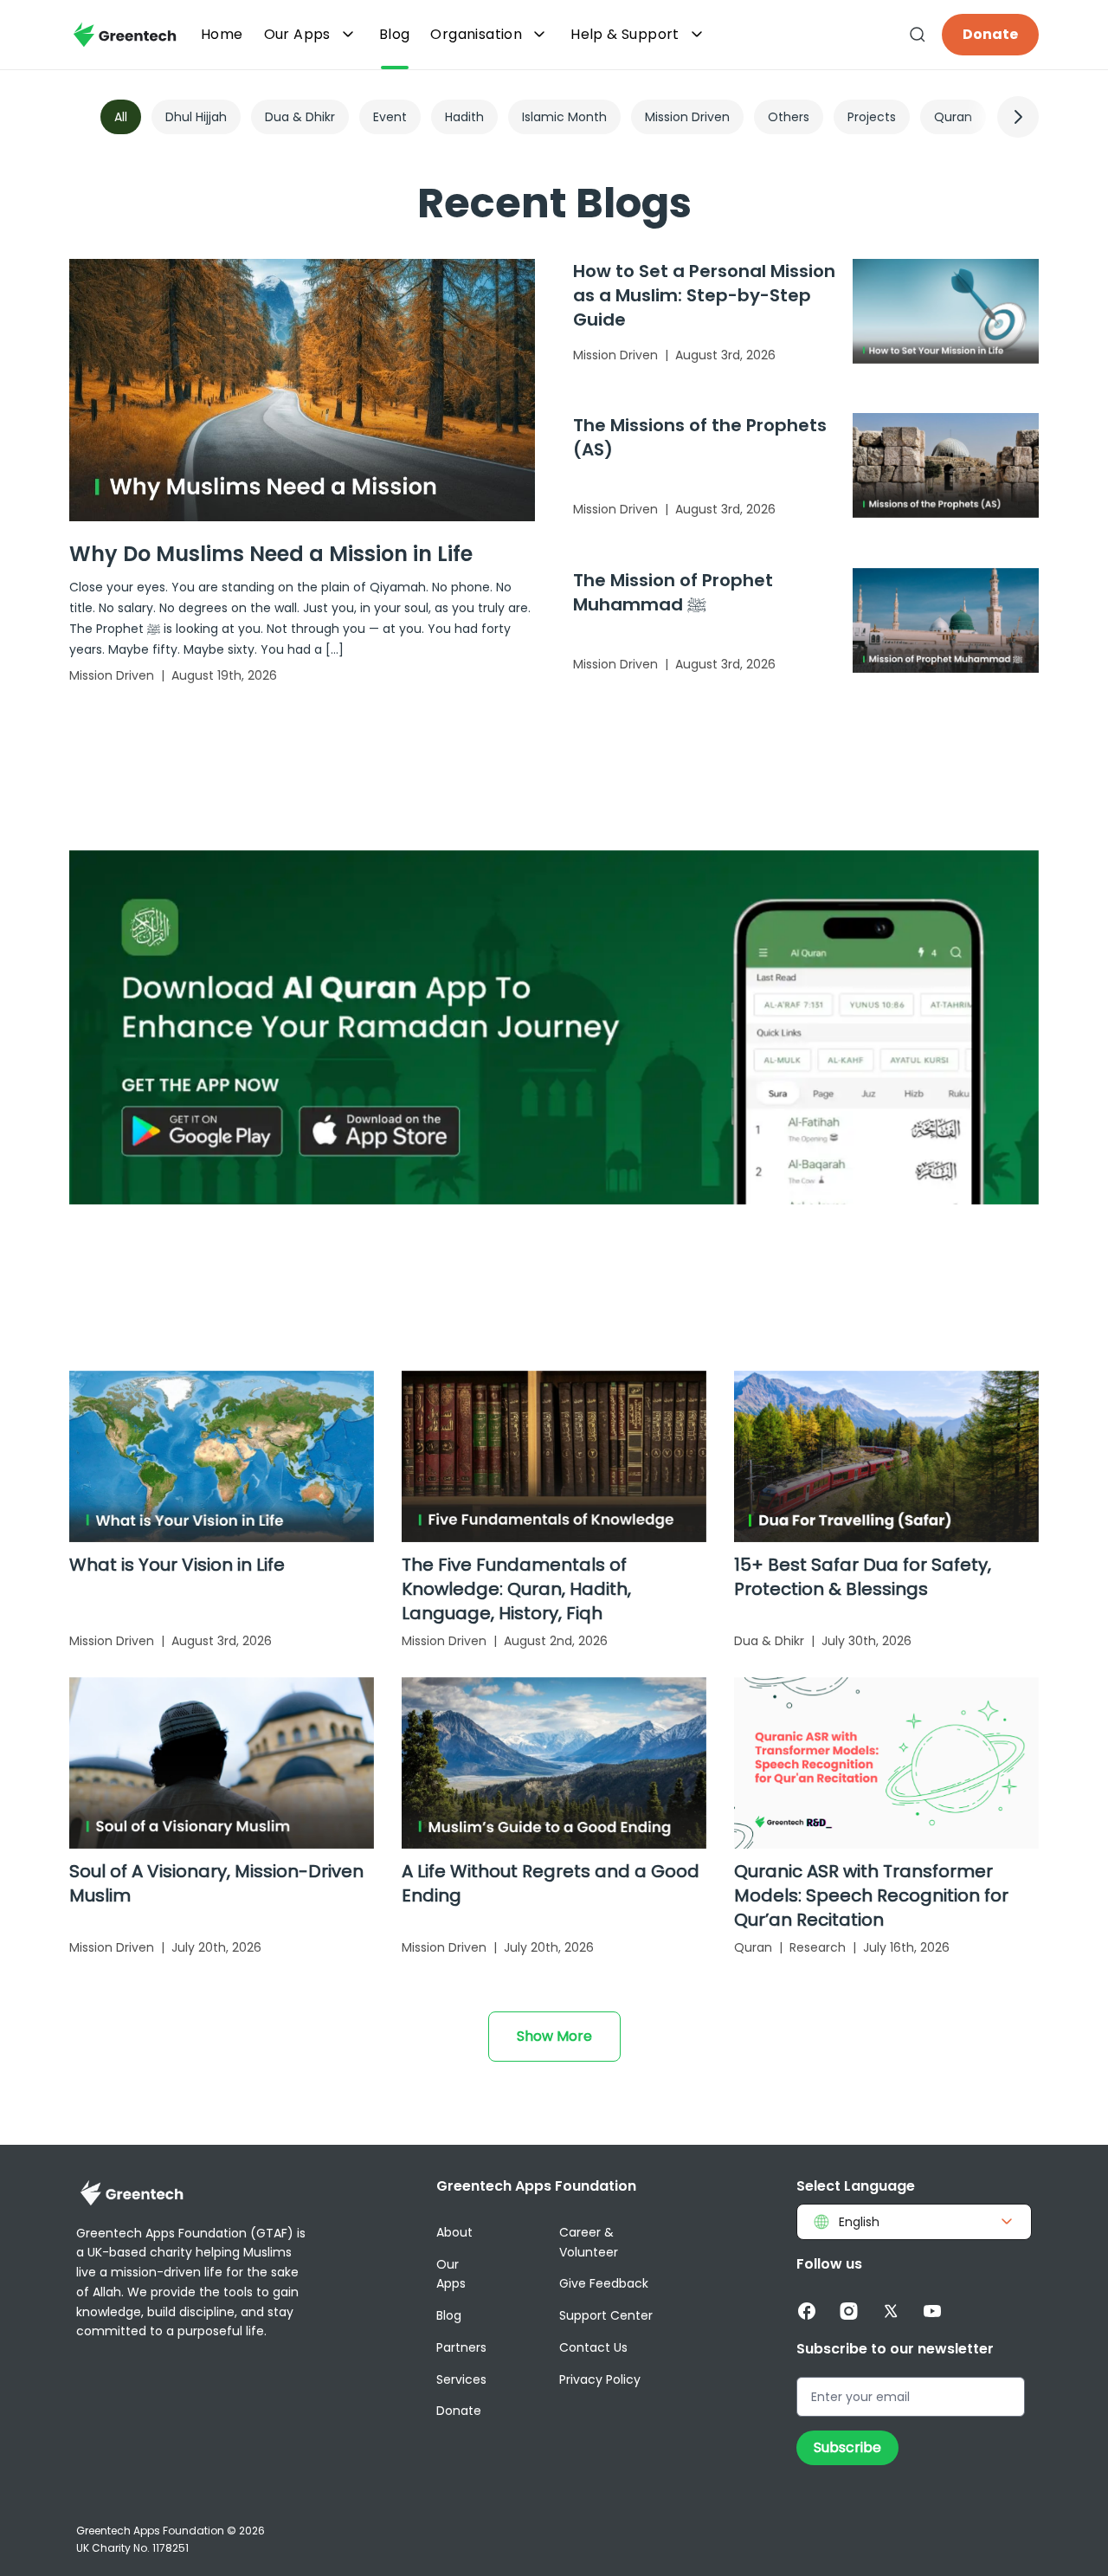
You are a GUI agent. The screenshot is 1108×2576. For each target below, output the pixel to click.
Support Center (606, 2315)
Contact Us (593, 2347)
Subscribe (847, 2447)
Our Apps (297, 34)
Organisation (476, 34)
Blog (449, 2315)
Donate (990, 34)
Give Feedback (604, 2283)
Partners (461, 2347)
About (454, 2232)
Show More (554, 2036)
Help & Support (625, 34)
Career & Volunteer (589, 2242)
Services (461, 2379)
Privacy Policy (600, 2379)
